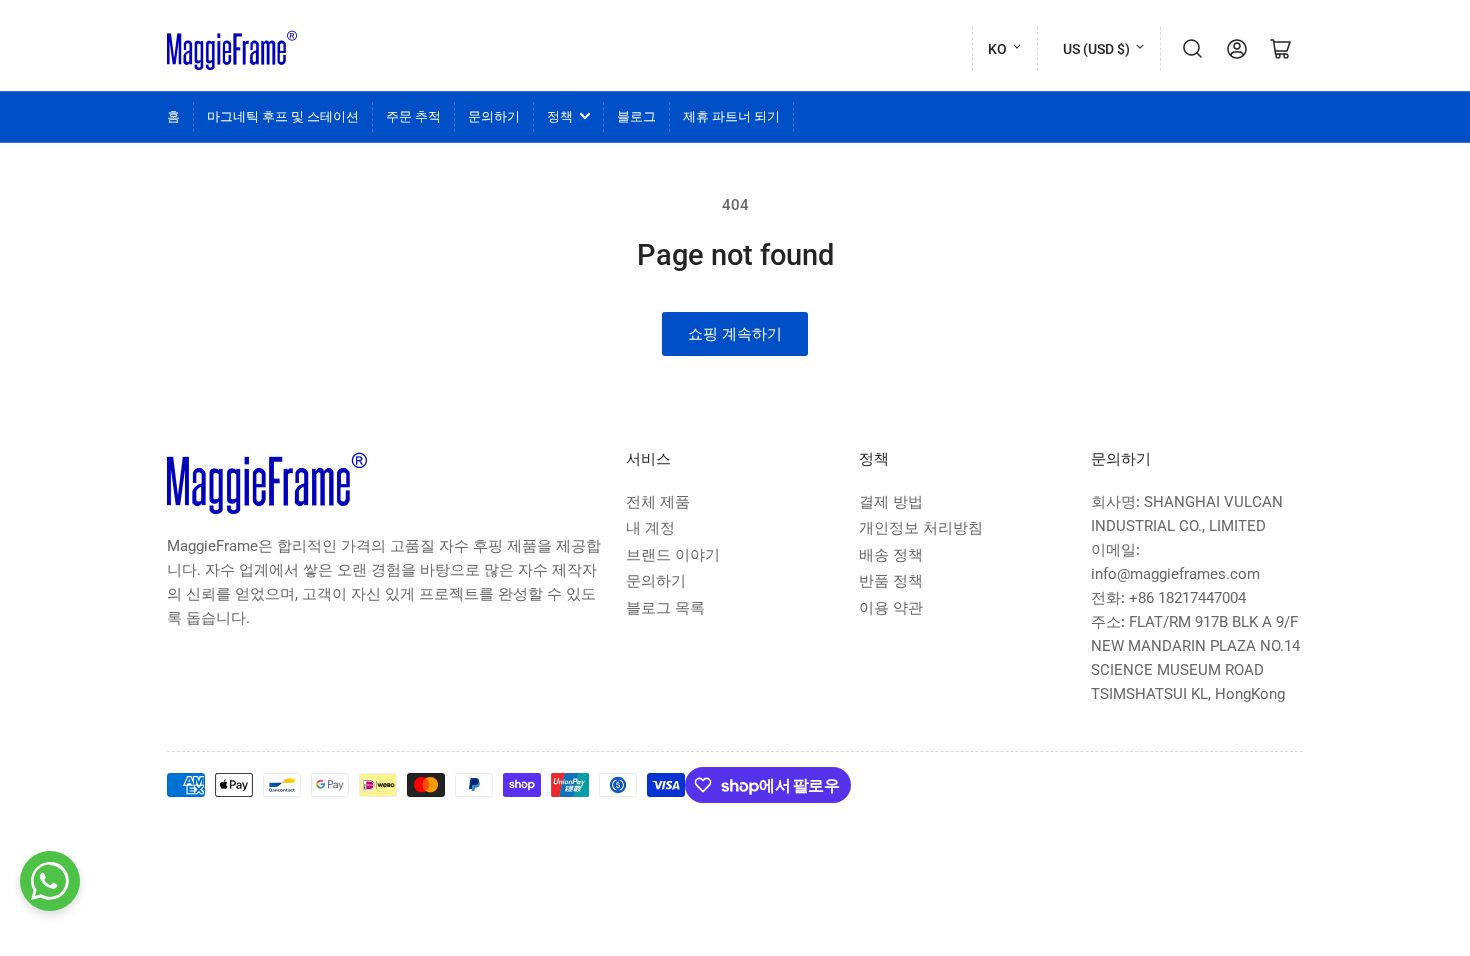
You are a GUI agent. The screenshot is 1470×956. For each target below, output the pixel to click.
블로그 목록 (665, 608)
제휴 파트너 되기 (731, 116)
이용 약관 (891, 608)
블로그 (636, 116)
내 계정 (650, 528)
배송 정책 (891, 555)
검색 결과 (1193, 49)
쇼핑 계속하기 (735, 334)
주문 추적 (413, 116)
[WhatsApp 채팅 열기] (50, 881)
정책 (560, 116)
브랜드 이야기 (673, 555)
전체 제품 (658, 502)
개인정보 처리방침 (921, 528)
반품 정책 (891, 581)
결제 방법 (891, 502)
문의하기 (494, 116)
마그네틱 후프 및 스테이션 (283, 116)
